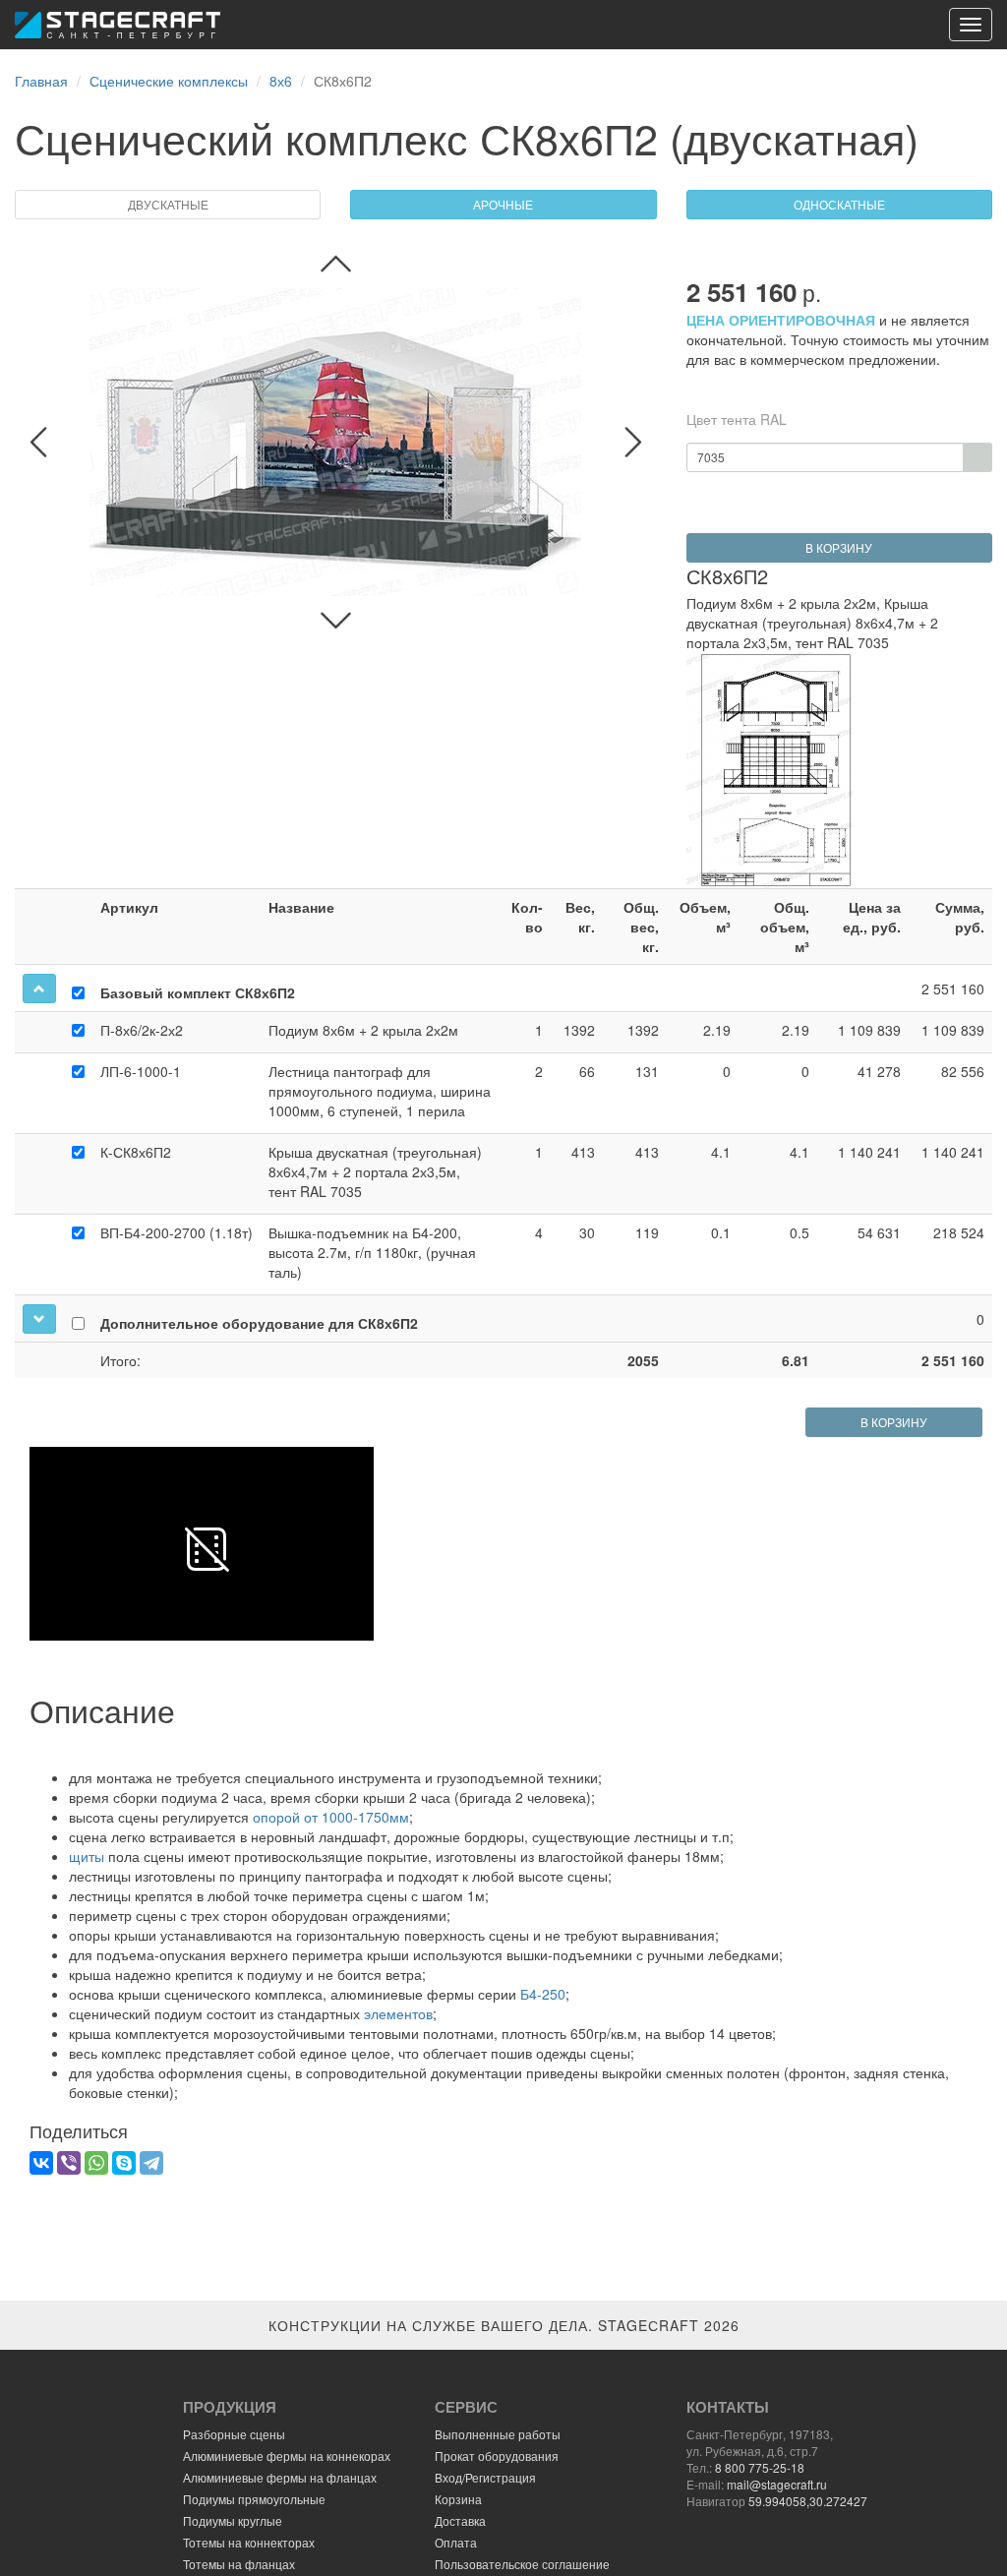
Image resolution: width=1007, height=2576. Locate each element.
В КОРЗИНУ (839, 547)
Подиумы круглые (233, 2520)
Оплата (456, 2542)
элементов (398, 2013)
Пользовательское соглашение (522, 2564)
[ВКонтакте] (41, 2163)
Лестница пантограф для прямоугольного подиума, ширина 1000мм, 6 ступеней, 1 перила (380, 1091)
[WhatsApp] (96, 2163)
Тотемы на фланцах (239, 2564)
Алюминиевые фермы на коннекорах (287, 2456)
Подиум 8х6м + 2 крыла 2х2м (363, 1030)
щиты (87, 1856)
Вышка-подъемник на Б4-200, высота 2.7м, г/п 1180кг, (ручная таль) (372, 1252)
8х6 (281, 81)
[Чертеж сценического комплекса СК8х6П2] (770, 770)
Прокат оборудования (497, 2456)
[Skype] (124, 2163)
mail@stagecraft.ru (777, 2484)
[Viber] (69, 2163)
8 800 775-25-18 (760, 2467)
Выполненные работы (498, 2434)
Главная (41, 81)
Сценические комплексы (169, 81)
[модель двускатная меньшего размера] (336, 264)
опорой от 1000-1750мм (331, 1817)
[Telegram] (151, 2163)
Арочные (503, 204)
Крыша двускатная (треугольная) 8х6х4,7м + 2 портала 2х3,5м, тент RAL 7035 (375, 1171)
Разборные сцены (234, 2434)
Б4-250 (543, 1994)
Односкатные (839, 204)
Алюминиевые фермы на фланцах (280, 2477)
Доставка (460, 2520)
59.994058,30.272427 (808, 2501)
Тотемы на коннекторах (249, 2542)
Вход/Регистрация (485, 2477)
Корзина (458, 2499)
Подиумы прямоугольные (254, 2499)
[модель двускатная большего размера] (336, 621)
